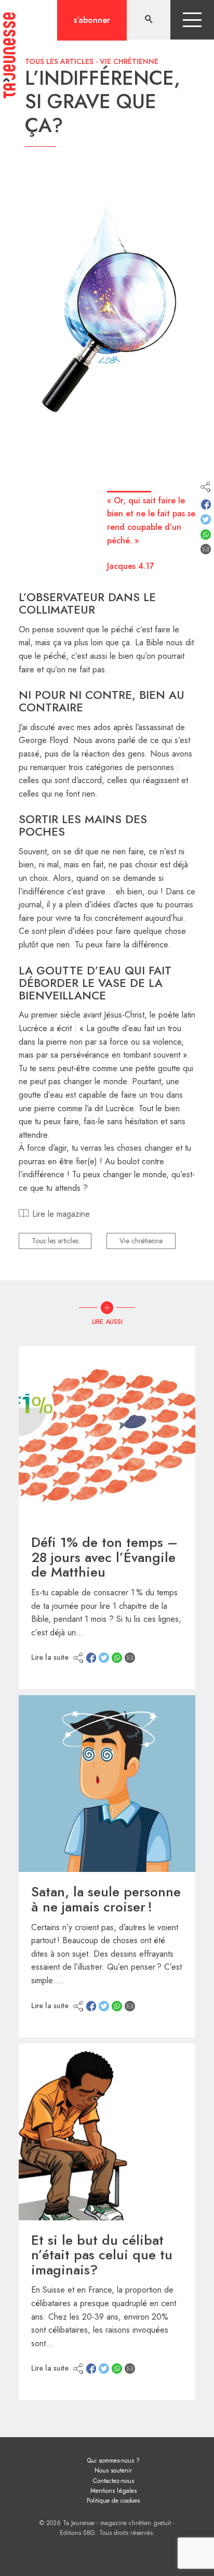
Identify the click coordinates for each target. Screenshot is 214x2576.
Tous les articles (59, 61)
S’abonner (92, 20)
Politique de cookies (113, 2501)
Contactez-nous (113, 2481)
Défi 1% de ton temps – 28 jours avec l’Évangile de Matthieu (104, 1557)
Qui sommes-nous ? (113, 2461)
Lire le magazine (61, 1214)
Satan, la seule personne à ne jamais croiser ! (106, 1899)
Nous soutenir (113, 2470)
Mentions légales (113, 2491)
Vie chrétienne (129, 61)
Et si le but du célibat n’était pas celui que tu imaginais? (102, 2255)
